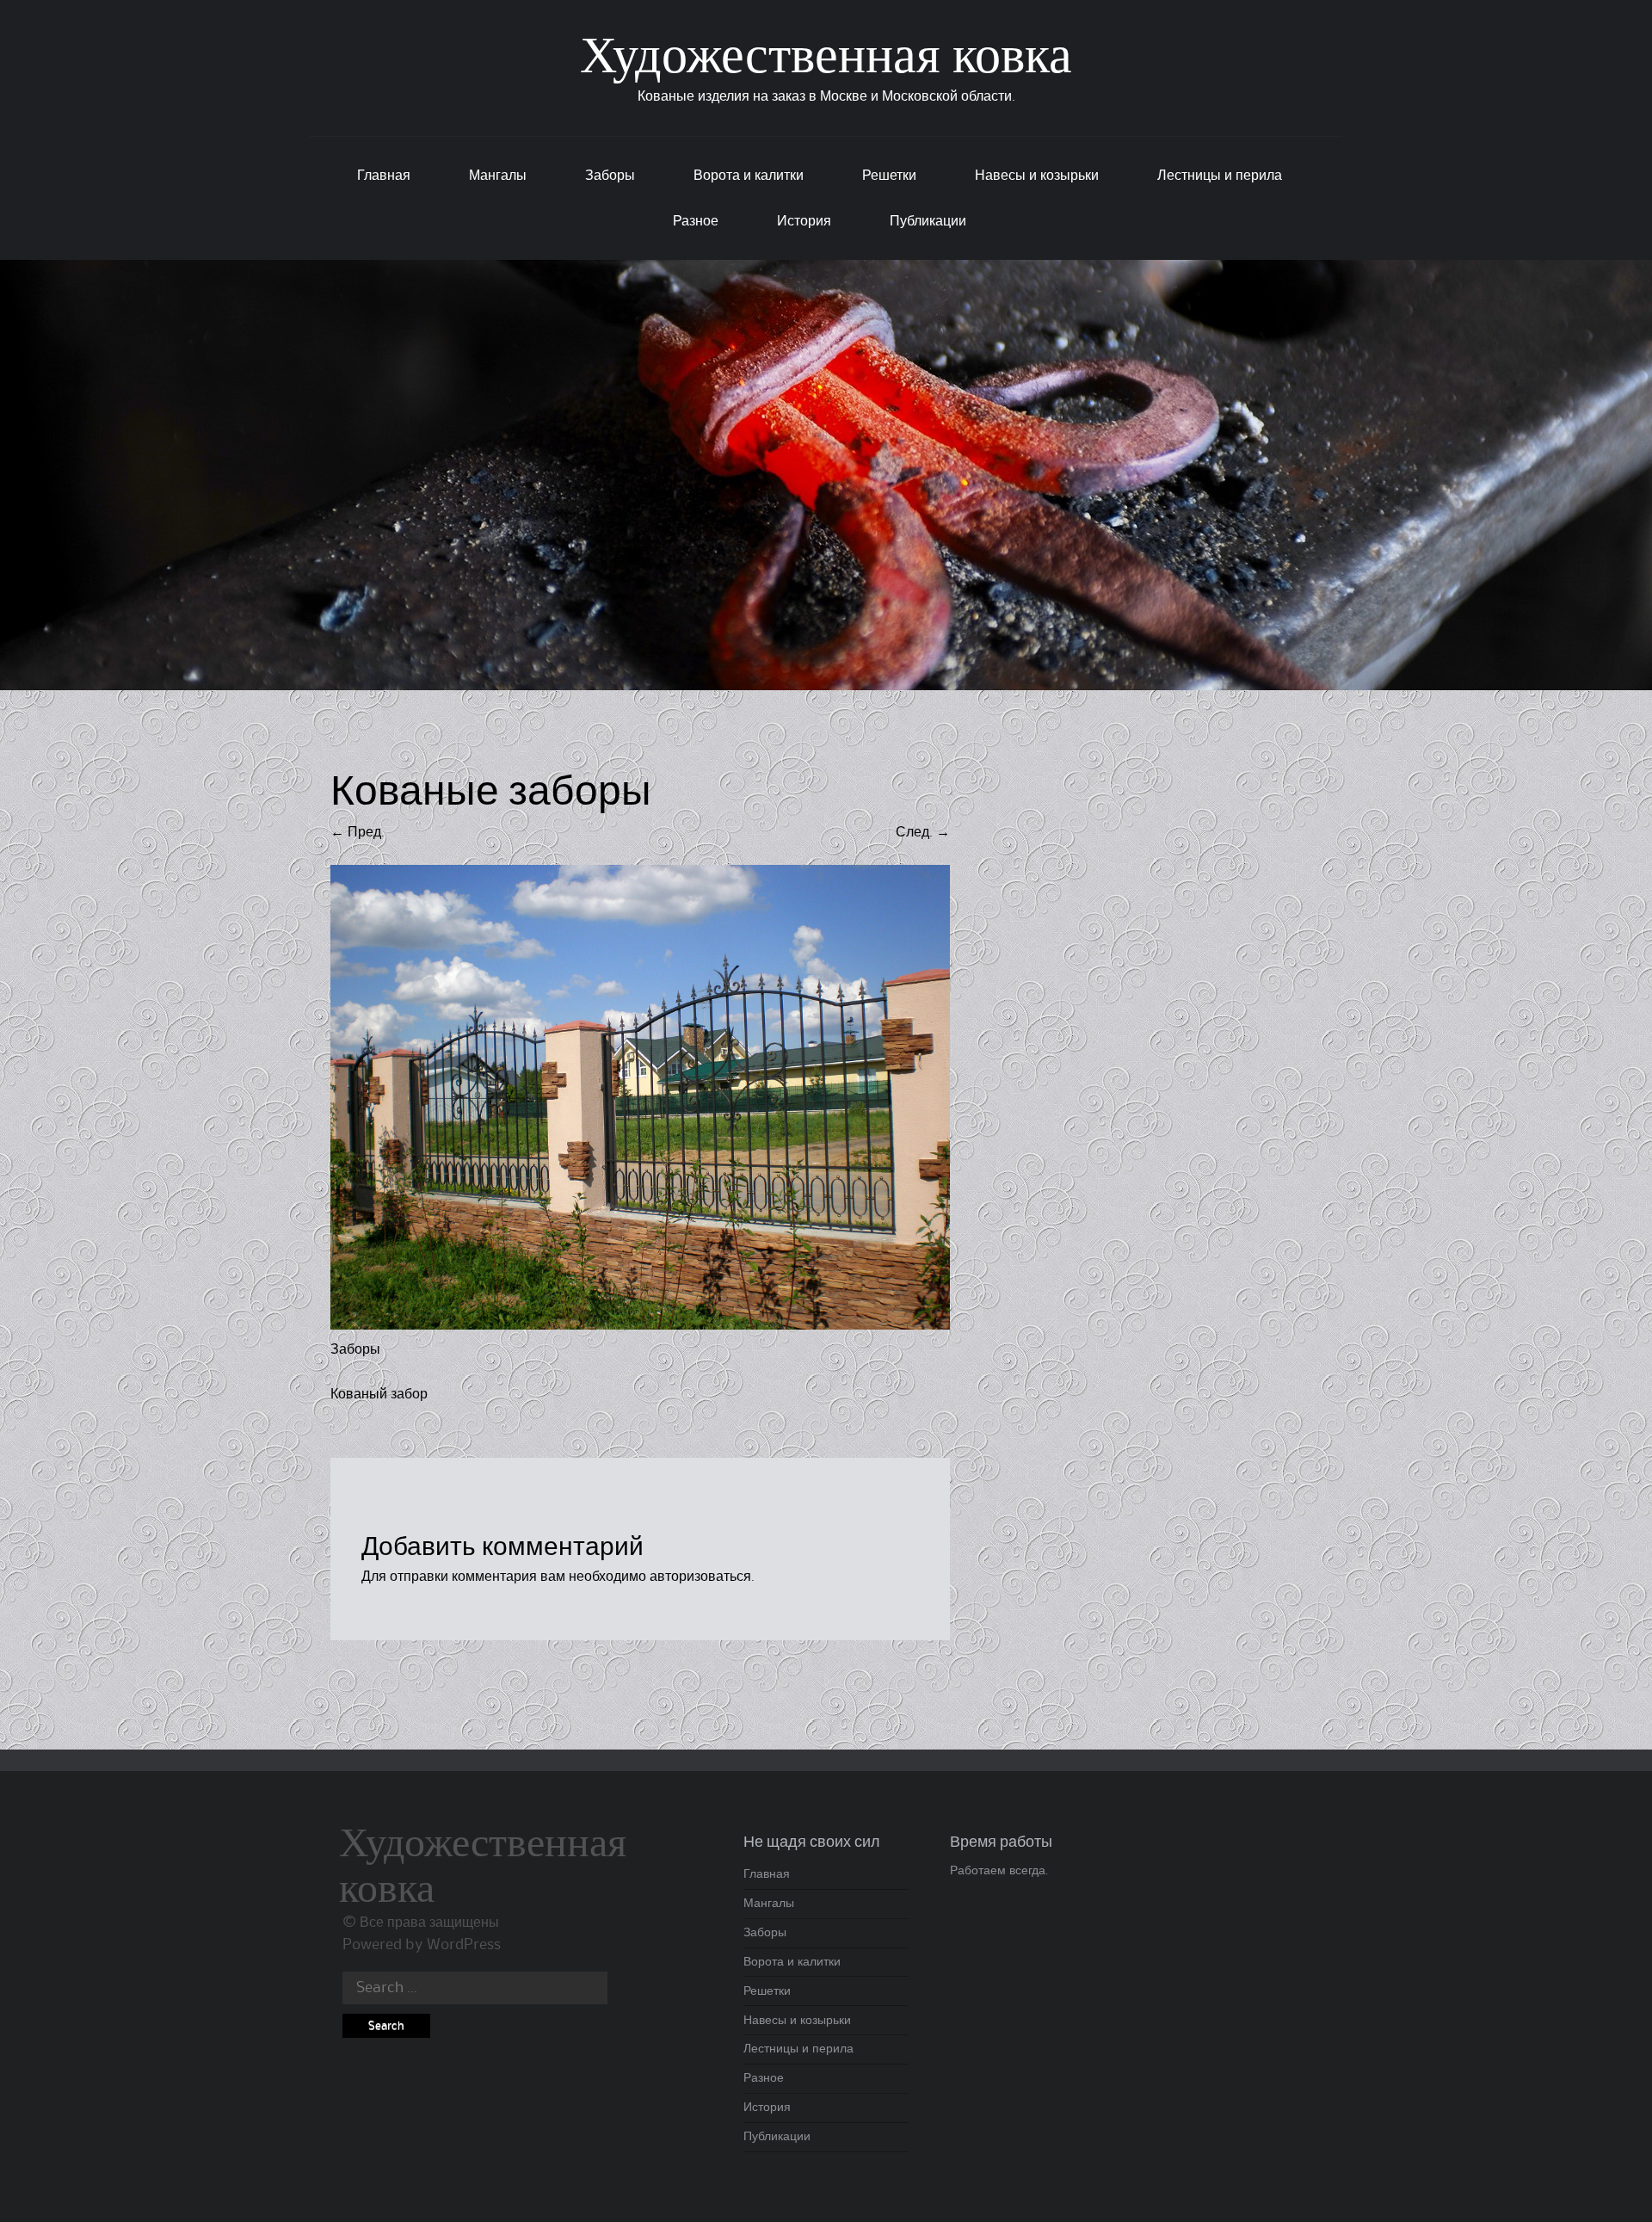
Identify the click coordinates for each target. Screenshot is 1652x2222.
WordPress (464, 1945)
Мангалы (498, 176)
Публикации (928, 221)
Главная (384, 176)
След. (923, 832)
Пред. (358, 832)
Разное (696, 221)
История (804, 221)
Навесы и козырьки (1037, 176)
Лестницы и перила (1220, 176)
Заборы (610, 176)
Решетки (889, 176)
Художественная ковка (826, 59)
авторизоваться (700, 1577)
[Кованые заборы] (640, 1325)
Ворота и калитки (749, 176)
